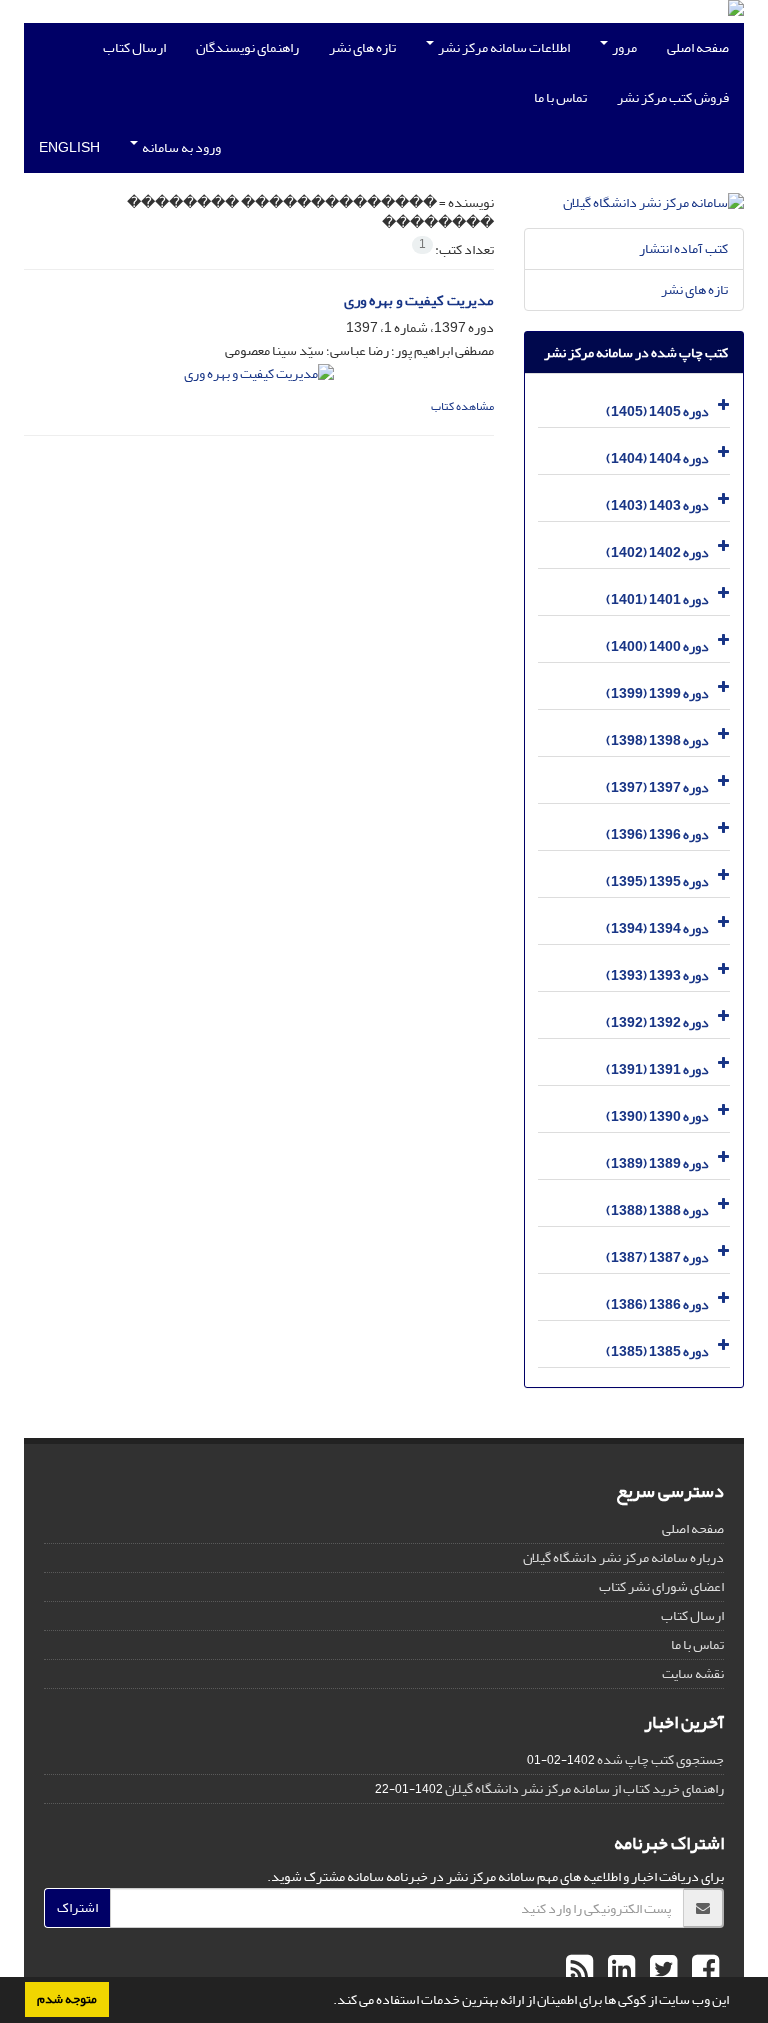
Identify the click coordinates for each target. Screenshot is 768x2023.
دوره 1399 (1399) (657, 693)
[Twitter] (661, 1970)
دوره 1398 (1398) (657, 740)
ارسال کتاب (134, 47)
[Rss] (579, 1970)
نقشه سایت (693, 1673)
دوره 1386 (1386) (657, 1304)
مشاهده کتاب (462, 406)
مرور (623, 47)
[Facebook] (703, 1970)
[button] (328, 2002)
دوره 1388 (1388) (657, 1210)
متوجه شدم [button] (67, 1999)
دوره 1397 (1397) (657, 787)
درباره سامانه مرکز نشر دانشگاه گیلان (623, 1557)
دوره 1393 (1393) (657, 975)
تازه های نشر (362, 47)
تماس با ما (560, 97)
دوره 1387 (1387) (657, 1257)
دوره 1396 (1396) (657, 834)
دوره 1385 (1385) (657, 1351)
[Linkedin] (619, 1970)
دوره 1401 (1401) (657, 599)
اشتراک (77, 1907)
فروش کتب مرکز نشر (673, 97)
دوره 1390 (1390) (657, 1116)
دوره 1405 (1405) (657, 411)
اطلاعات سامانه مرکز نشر (503, 47)
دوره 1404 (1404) (657, 458)
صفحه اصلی (698, 47)
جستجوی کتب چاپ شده (660, 1759)
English (69, 147)
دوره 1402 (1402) (657, 552)
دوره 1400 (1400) (657, 646)
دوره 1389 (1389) (657, 1163)
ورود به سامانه (180, 147)
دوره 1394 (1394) (657, 928)
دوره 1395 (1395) (657, 881)
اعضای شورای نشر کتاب (661, 1586)
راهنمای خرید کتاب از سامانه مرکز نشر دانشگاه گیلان (584, 1788)
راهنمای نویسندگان (247, 47)
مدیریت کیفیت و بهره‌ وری (419, 300)
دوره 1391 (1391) (657, 1069)
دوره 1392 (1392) (657, 1022)
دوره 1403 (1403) (657, 505)
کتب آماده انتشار (683, 248)
